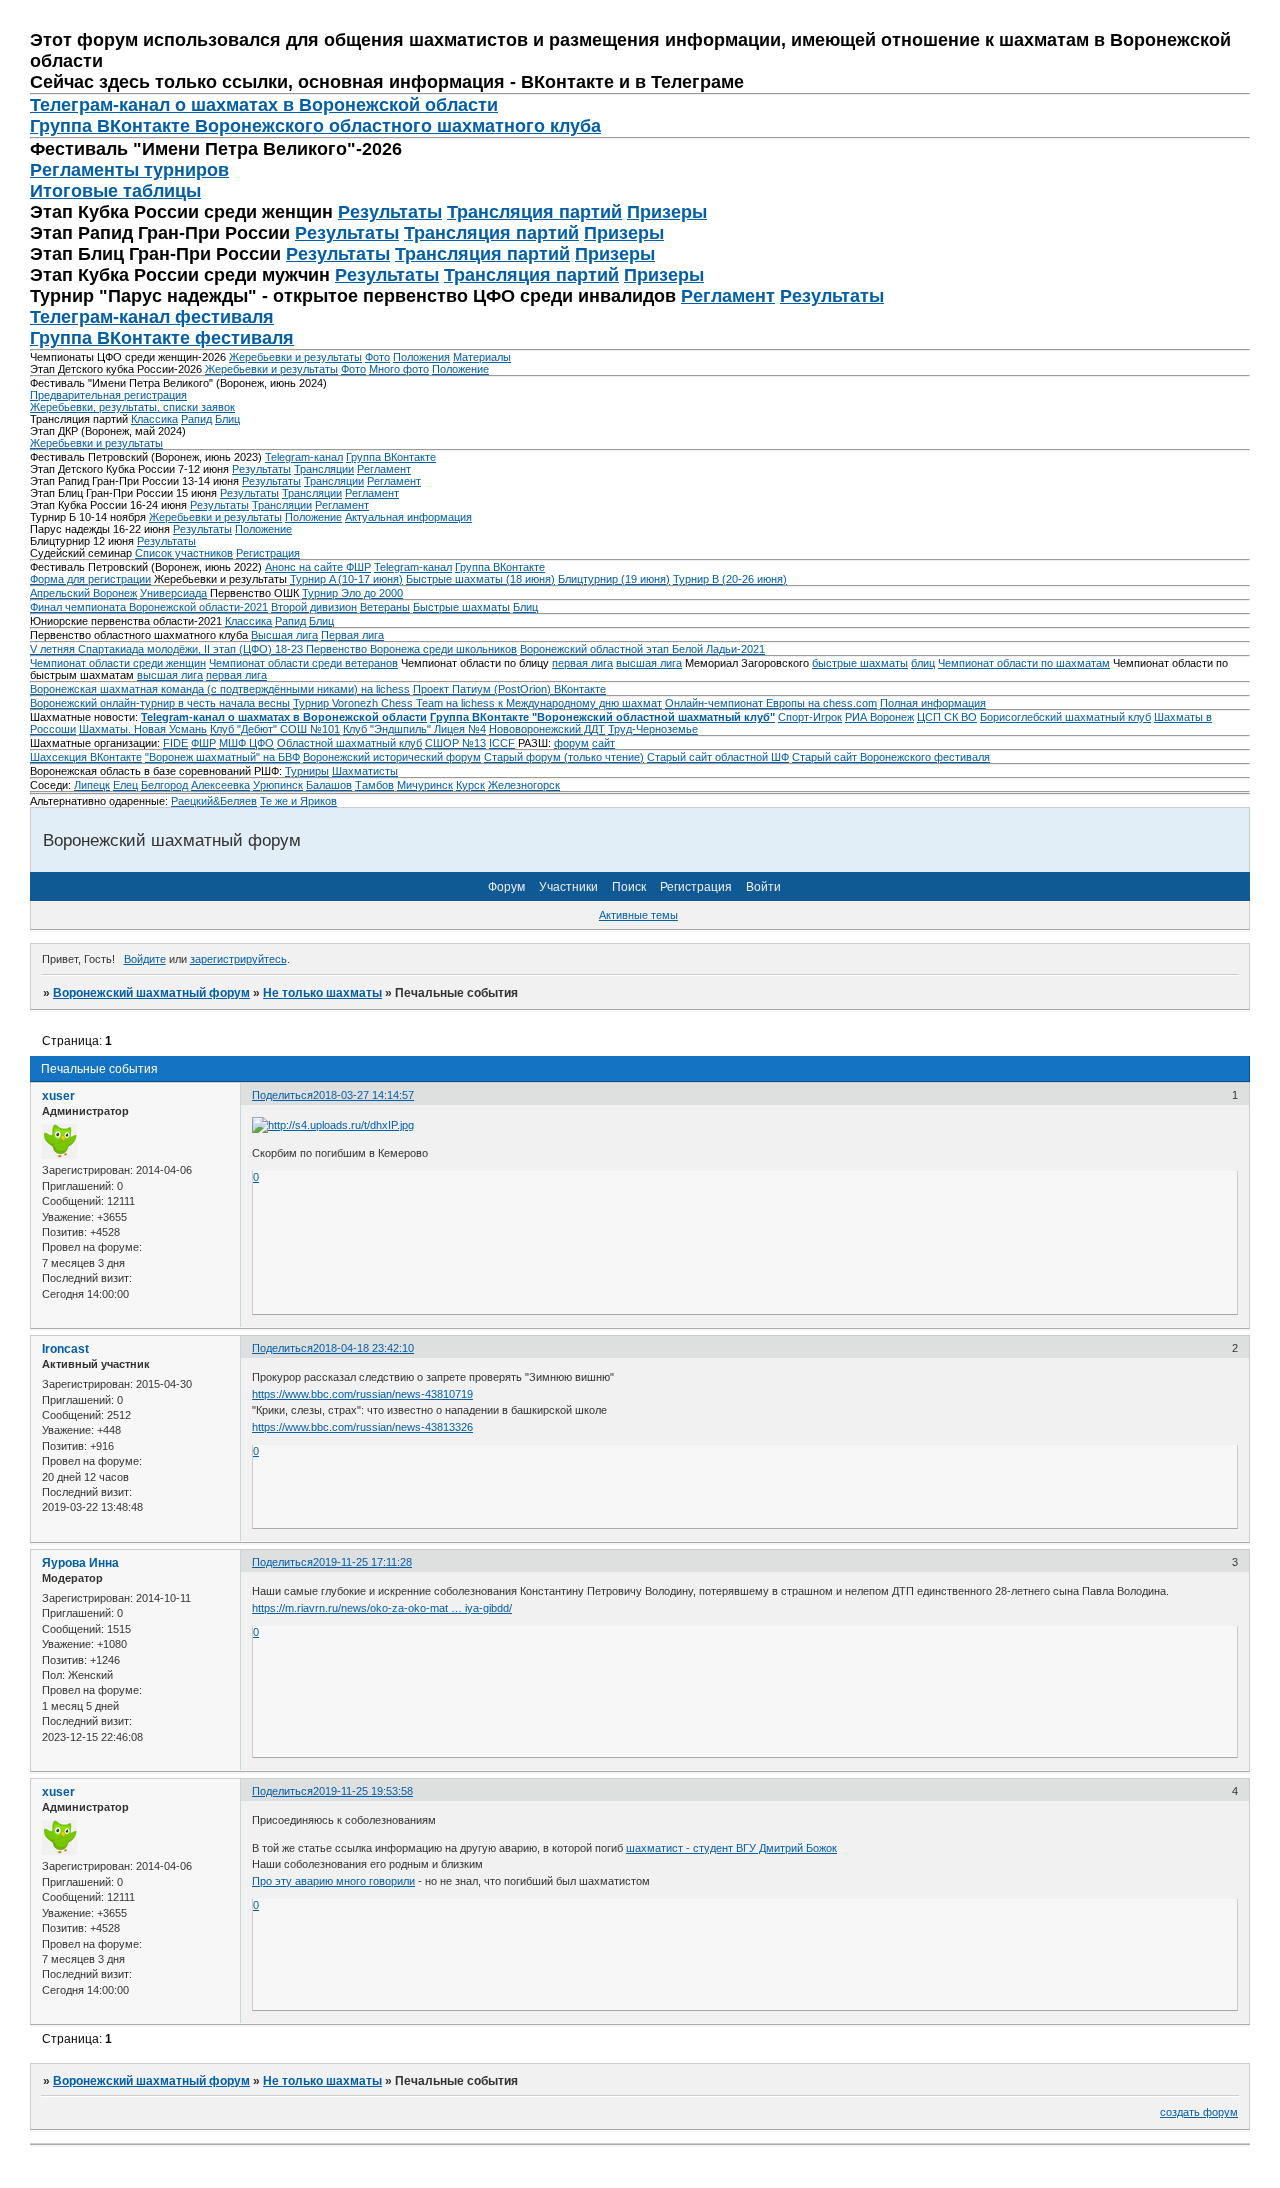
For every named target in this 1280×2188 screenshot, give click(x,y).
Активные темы (638, 915)
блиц (923, 663)
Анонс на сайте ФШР (318, 567)
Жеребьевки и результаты (295, 357)
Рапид (196, 419)
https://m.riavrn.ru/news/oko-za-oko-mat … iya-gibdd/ (382, 1608)
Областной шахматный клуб (349, 743)
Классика (154, 419)
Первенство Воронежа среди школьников (411, 649)
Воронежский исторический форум (392, 757)
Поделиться (282, 1095)
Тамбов (374, 785)
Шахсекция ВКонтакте (86, 757)
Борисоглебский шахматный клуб (1065, 717)
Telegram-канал (304, 457)
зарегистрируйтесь (238, 959)
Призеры (667, 212)
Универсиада (173, 593)
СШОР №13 (455, 743)
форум (571, 743)
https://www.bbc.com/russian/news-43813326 (362, 1427)
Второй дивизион (314, 607)
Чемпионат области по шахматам (1024, 663)
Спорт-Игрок (810, 717)
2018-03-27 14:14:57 (363, 1095)
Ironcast (65, 1349)
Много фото (399, 369)
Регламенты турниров (129, 170)
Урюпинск (278, 785)
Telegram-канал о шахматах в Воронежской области (284, 717)
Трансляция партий (534, 212)
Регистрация (268, 553)
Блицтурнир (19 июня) (614, 579)
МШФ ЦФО (246, 743)
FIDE (175, 743)
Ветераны (385, 607)
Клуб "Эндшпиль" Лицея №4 (414, 729)
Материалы (482, 357)
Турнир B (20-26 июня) (730, 579)
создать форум (1199, 2112)
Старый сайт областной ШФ (718, 757)
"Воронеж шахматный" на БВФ (222, 757)
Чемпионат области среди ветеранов (303, 663)
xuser (58, 1096)
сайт (603, 743)
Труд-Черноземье (653, 729)
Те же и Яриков (298, 801)
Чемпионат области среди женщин (118, 663)
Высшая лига (284, 635)
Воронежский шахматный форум (151, 993)
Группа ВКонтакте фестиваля (162, 338)
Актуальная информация (408, 517)
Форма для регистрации (90, 579)
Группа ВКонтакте (391, 457)
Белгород (164, 785)
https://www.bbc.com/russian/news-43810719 (362, 1394)
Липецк (92, 785)
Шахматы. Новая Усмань (143, 729)
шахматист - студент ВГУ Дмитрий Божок (731, 1848)
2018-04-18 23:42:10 (363, 1348)
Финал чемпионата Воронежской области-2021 (149, 607)
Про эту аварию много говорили (333, 1881)
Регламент (728, 296)
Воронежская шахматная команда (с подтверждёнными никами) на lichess (220, 689)
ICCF (502, 743)
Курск (470, 785)
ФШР (203, 743)
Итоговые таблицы (115, 191)
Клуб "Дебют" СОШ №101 (275, 729)
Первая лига (352, 635)
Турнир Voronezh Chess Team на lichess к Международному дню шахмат (477, 703)
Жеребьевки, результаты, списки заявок (132, 407)
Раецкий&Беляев (214, 801)
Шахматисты (365, 771)
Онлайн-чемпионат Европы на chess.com (771, 703)
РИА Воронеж (879, 717)
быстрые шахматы (860, 663)
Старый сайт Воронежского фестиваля (891, 757)
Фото (377, 357)
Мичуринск (425, 785)
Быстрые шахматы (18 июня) (480, 579)
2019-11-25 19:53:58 (363, 1791)
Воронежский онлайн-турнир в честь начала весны (160, 703)
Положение (460, 369)
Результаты (390, 212)
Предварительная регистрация (108, 395)
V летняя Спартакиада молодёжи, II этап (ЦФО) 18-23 (168, 649)
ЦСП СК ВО (947, 717)
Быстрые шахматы (461, 607)
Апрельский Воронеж (83, 593)
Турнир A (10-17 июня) (346, 579)
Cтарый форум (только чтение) (564, 757)
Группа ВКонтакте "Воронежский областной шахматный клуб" (602, 717)
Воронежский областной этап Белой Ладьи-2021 (642, 649)
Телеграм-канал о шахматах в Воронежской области (264, 105)
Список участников (184, 553)
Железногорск (524, 785)
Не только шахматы (322, 993)
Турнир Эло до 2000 (352, 593)
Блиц (227, 419)
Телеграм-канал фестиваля (152, 317)
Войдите (145, 959)
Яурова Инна (80, 1563)
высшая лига (649, 663)
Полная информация (933, 703)
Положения (421, 357)
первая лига (582, 663)
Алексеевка (220, 785)
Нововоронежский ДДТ (547, 729)
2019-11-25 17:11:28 (362, 1562)
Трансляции (324, 469)
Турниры (307, 771)
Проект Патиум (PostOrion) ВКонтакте (509, 689)
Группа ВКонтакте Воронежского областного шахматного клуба (315, 126)
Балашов (329, 785)
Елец (125, 785)
